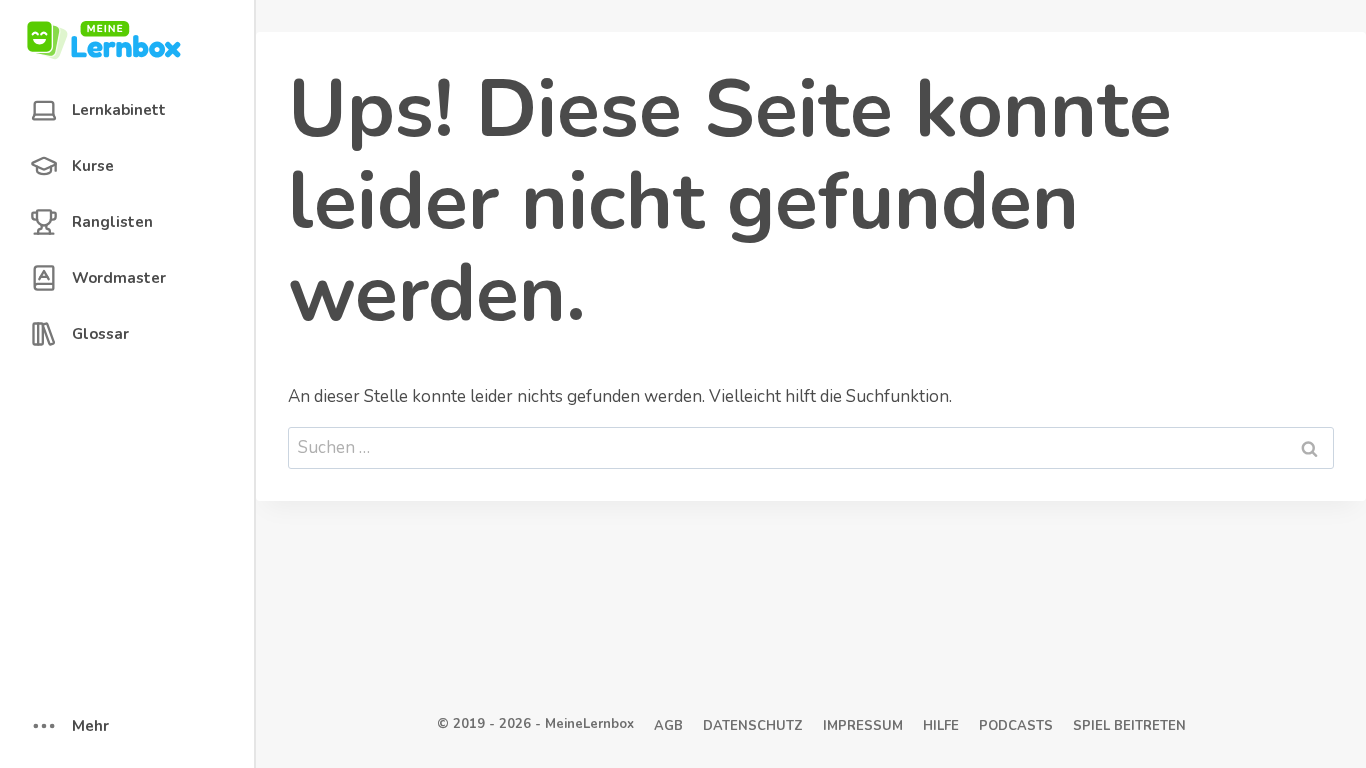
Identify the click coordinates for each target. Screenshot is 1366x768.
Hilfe (941, 726)
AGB (668, 726)
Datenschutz (753, 726)
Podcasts (1016, 726)
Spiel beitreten (1129, 726)
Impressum (863, 726)
